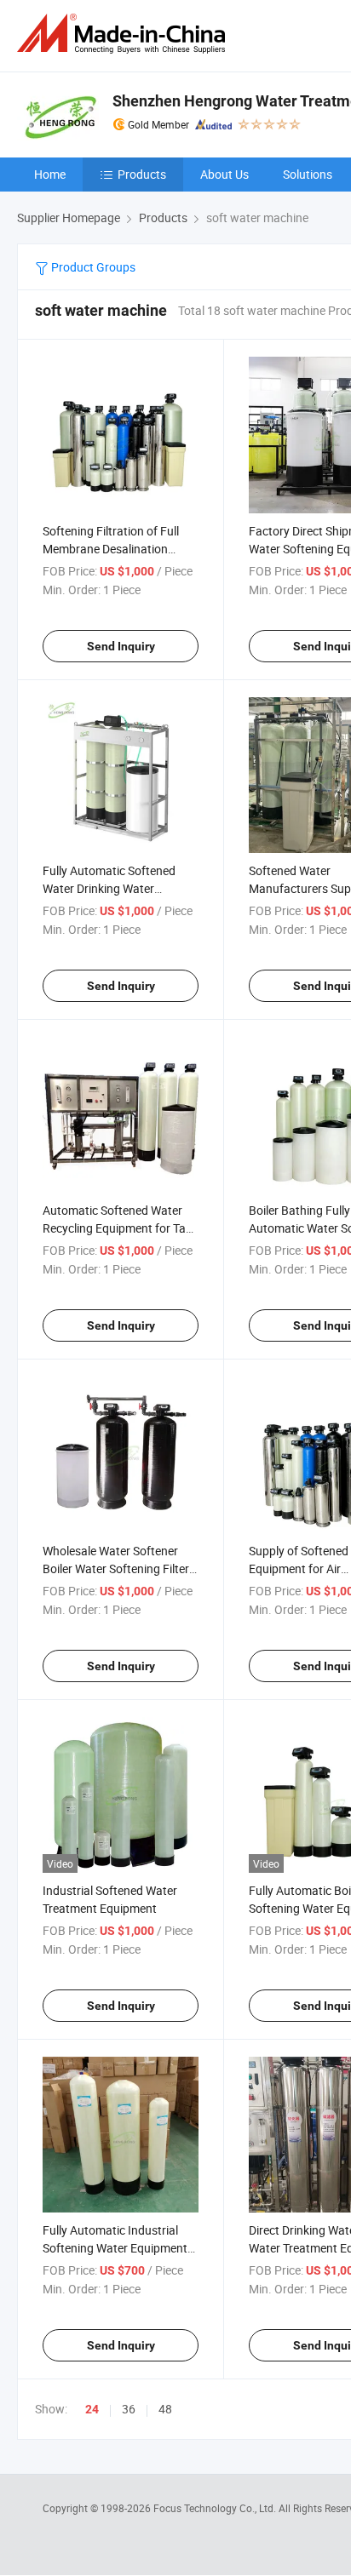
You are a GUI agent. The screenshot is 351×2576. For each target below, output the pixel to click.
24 (92, 2409)
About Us (224, 174)
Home (50, 174)
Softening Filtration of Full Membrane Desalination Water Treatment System (111, 549)
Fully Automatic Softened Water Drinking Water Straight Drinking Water (109, 888)
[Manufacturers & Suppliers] (124, 34)
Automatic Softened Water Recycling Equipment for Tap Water (118, 1228)
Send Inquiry (121, 646)
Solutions (308, 174)
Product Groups (92, 267)
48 (165, 2409)
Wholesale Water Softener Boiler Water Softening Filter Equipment (116, 1568)
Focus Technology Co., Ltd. (216, 2508)
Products (142, 174)
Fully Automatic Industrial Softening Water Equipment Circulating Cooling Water (115, 2248)
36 (129, 2409)
